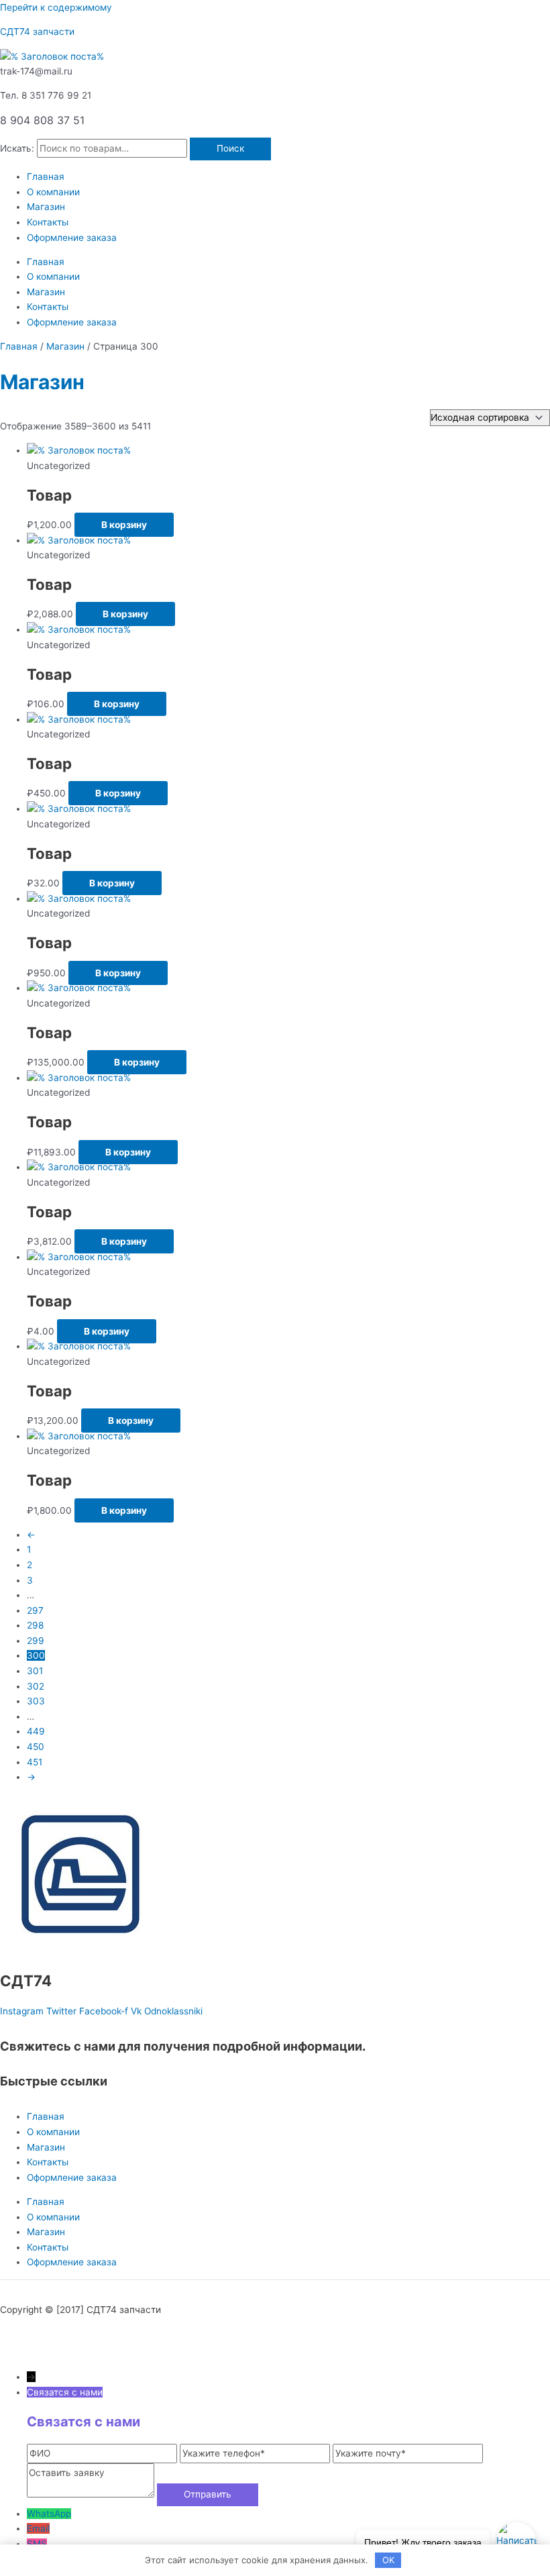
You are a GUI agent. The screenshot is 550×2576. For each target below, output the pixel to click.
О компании (53, 192)
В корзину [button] (124, 525)
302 (36, 1686)
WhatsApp (49, 2514)
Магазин (46, 207)
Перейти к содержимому (56, 7)
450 (36, 1747)
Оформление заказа (72, 238)
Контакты (48, 222)
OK (388, 2560)
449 (36, 1731)
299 (36, 1641)
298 (35, 1625)
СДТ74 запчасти (37, 32)
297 (35, 1610)
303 (36, 1701)
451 (35, 1762)
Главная (46, 176)
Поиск (230, 148)
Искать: (17, 148)
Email (38, 2528)
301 (35, 1671)
